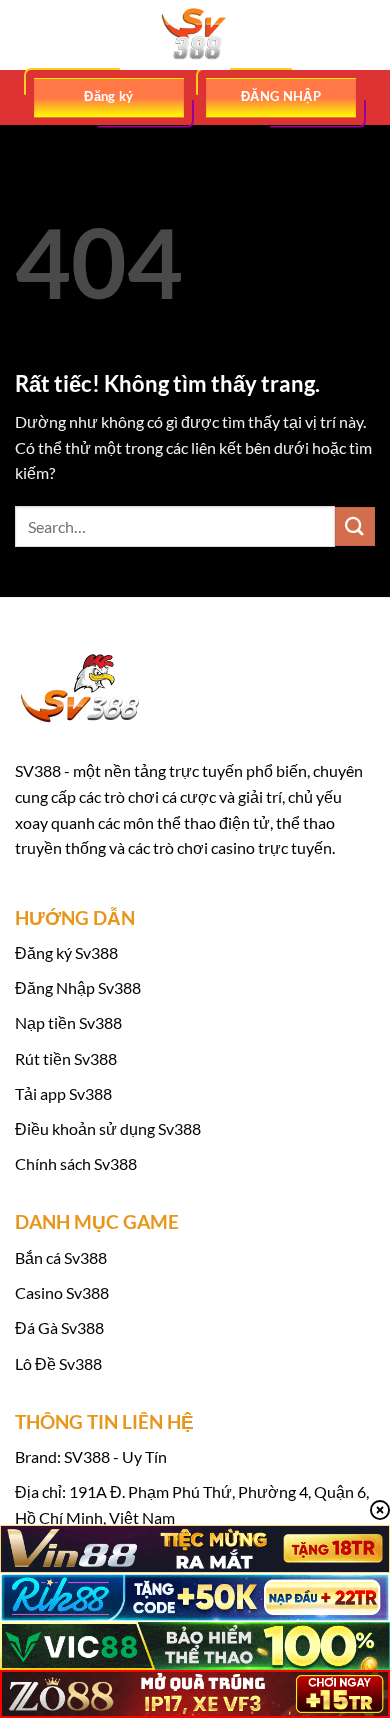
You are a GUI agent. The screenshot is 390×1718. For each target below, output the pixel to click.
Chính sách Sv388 (76, 1163)
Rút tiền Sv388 (66, 1058)
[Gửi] (355, 526)
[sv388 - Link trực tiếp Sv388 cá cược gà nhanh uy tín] (195, 35)
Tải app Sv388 (63, 1093)
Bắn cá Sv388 (61, 1257)
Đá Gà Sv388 (59, 1327)
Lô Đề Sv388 (58, 1363)
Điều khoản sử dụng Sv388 (108, 1128)
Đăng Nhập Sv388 (78, 987)
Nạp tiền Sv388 (68, 1022)
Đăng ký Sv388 (66, 952)
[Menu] (27, 34)
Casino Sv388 (62, 1292)
